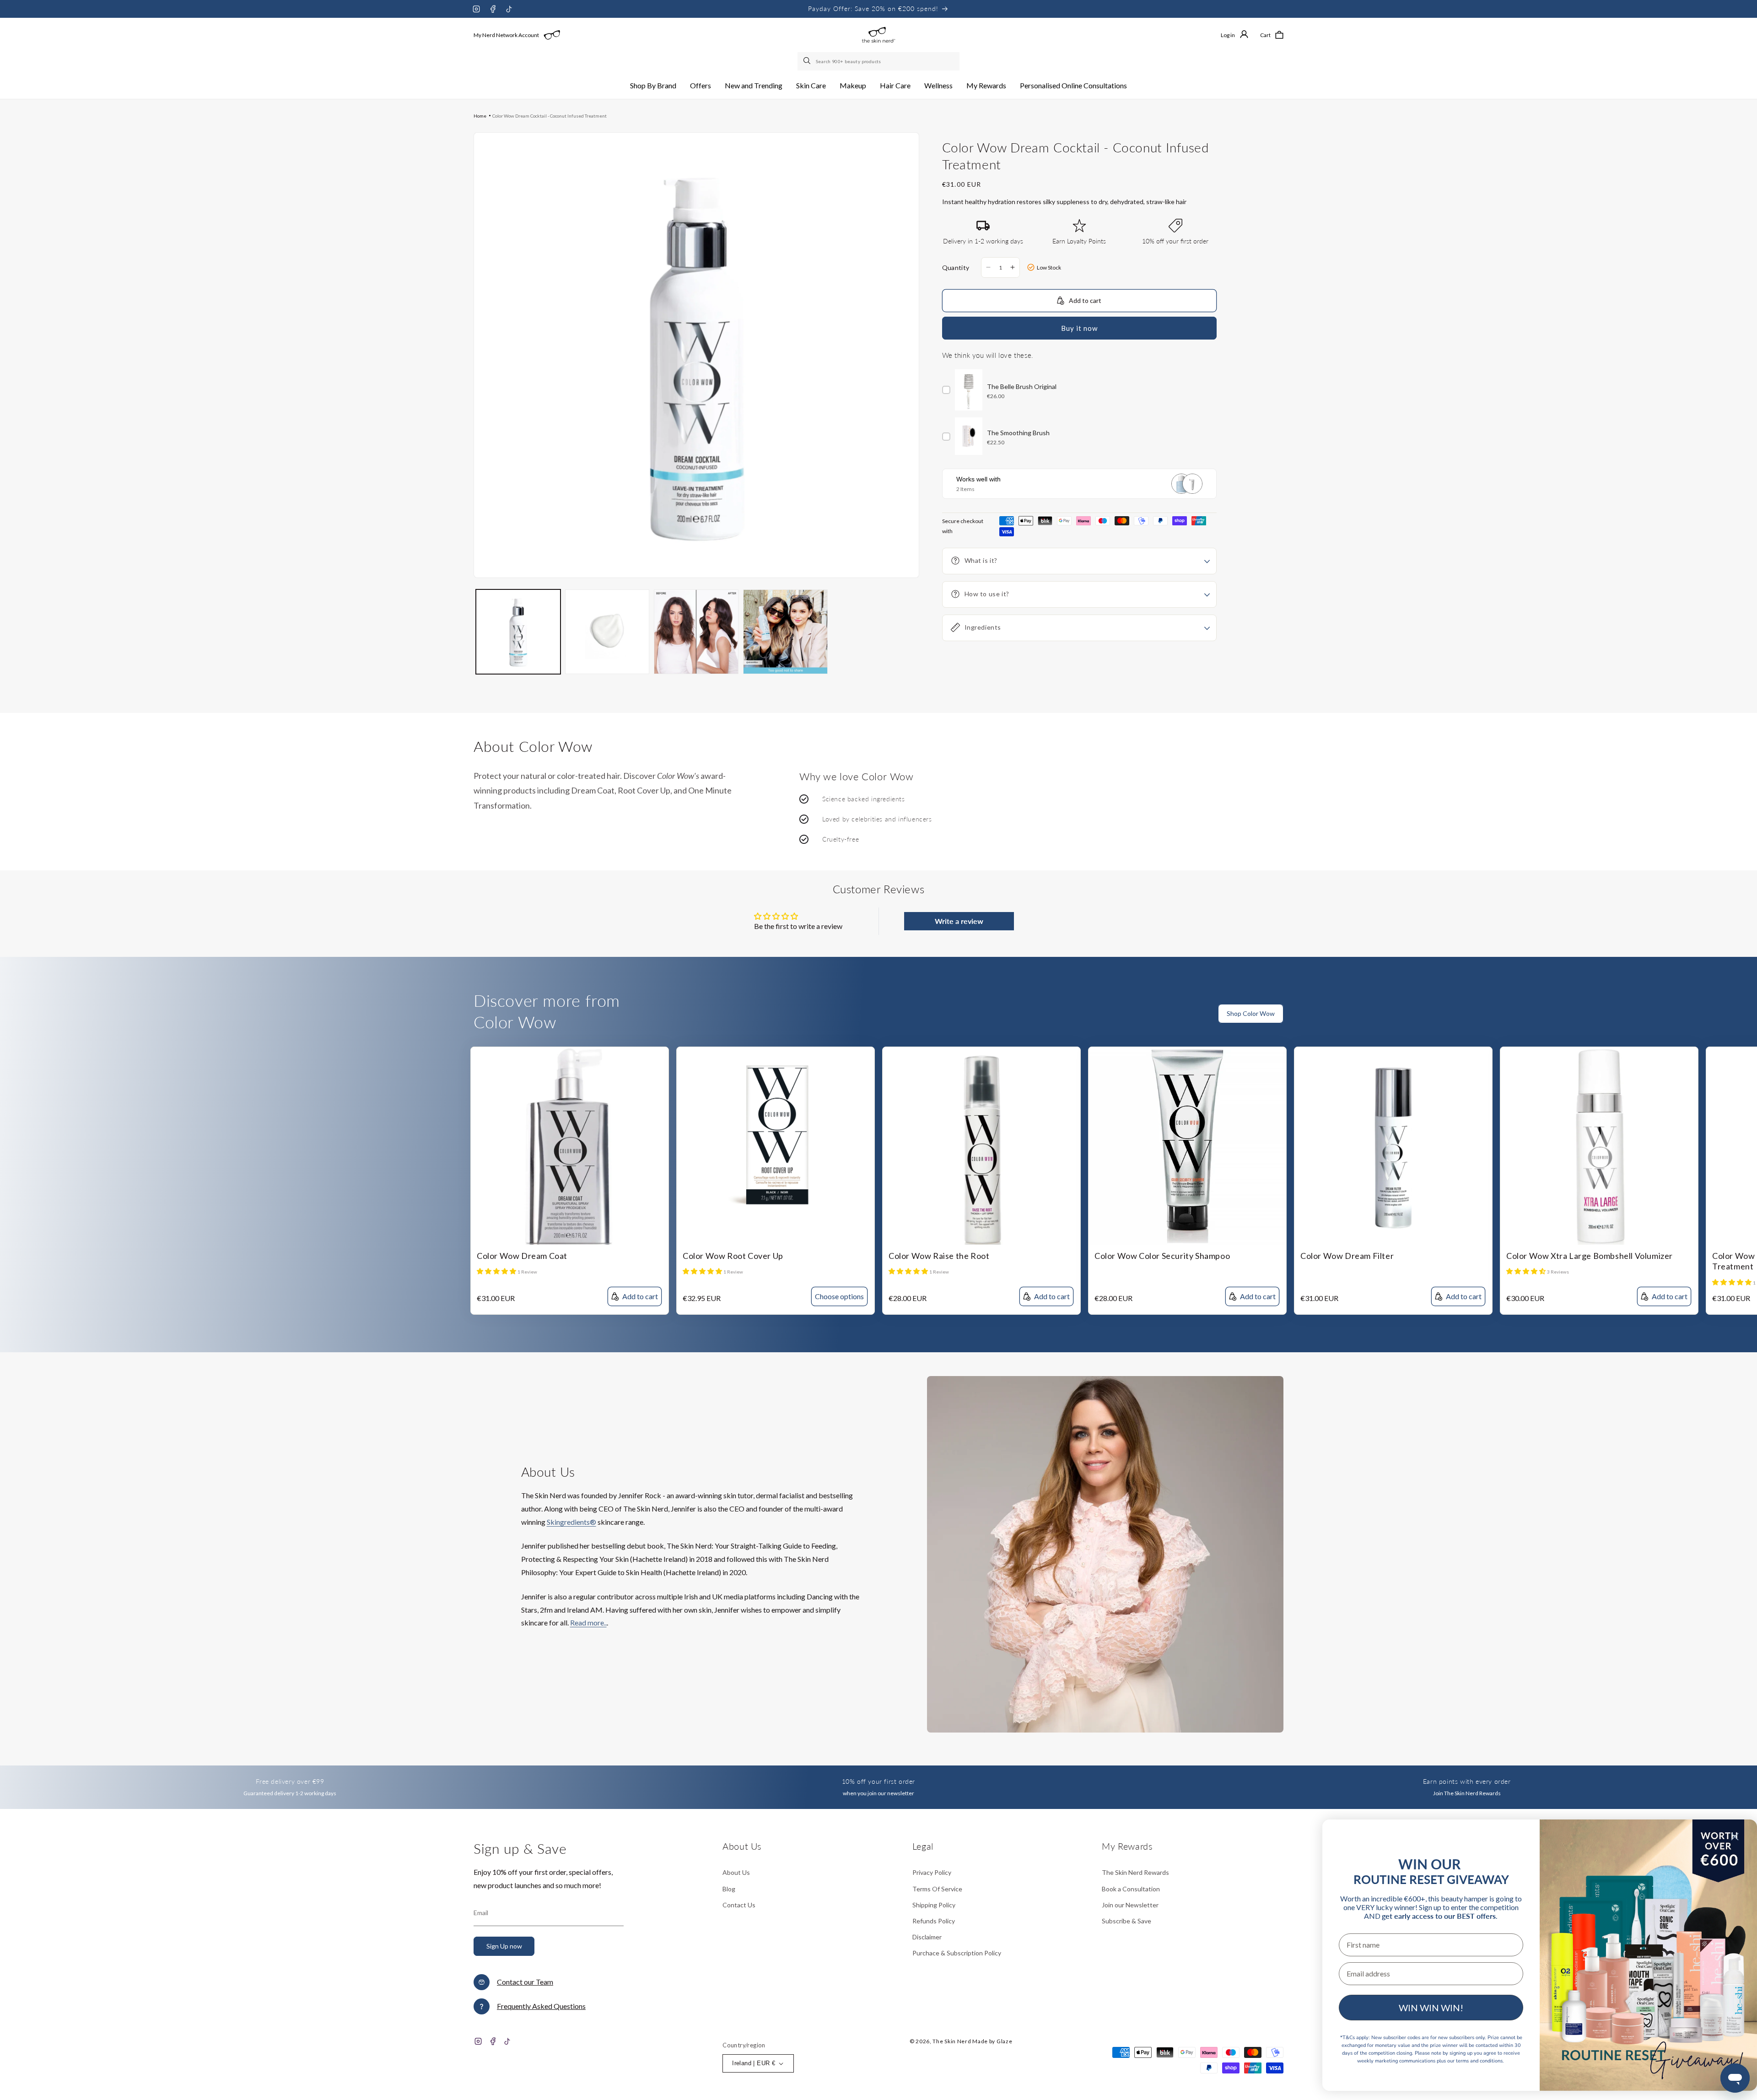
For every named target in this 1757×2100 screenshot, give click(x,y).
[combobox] (878, 61)
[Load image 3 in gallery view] (696, 632)
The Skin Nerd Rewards (1135, 1872)
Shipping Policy (934, 1905)
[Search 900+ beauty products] (808, 61)
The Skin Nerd (952, 2041)
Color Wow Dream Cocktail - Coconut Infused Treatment (550, 116)
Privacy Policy (932, 1872)
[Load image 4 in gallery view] (785, 632)
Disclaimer (927, 1937)
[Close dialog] (1735, 1837)
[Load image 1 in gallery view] (518, 632)
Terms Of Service (937, 1889)
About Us (736, 1872)
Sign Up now (504, 1946)
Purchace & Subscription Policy (957, 1953)
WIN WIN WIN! (1431, 2008)
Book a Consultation (1131, 1889)
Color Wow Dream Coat (522, 1256)
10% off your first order (878, 1781)
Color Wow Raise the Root (939, 1256)
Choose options (839, 1296)
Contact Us (739, 1905)
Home (480, 116)
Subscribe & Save (1126, 1921)
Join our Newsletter (1130, 1905)
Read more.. (588, 1622)
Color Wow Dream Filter (1347, 1256)
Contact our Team (525, 1982)
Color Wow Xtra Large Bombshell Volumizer (1590, 1256)
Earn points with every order (1467, 1781)
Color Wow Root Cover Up (733, 1256)
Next (1750, 1019)
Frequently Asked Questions (541, 2006)
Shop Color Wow (1251, 1013)
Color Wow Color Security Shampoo (1162, 1256)
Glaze (1005, 2041)
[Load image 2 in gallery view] (607, 632)
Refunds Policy (934, 1921)
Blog (729, 1889)
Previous (1732, 1019)
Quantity (956, 267)
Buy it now (1079, 328)
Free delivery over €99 (290, 1781)
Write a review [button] (959, 921)
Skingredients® (571, 1522)
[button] (653, 86)
